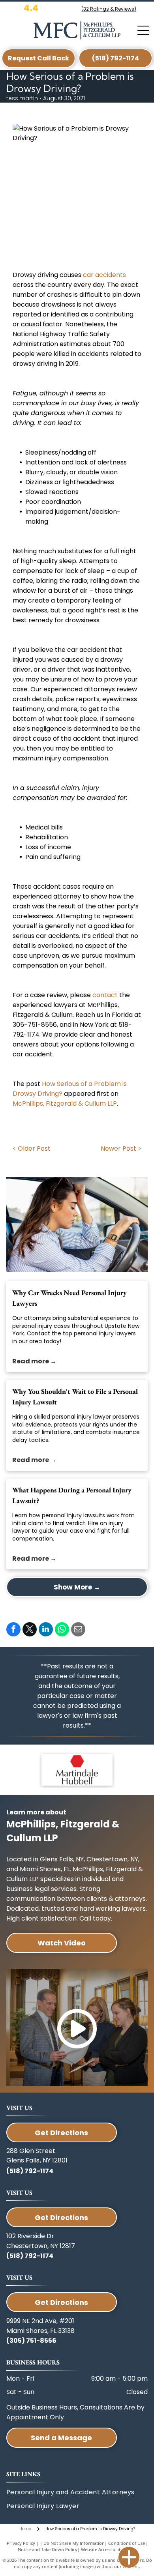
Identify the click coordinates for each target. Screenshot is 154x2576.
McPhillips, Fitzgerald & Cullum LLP (65, 1104)
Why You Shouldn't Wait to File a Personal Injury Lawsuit (75, 1397)
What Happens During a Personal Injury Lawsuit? (72, 1495)
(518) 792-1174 (30, 2171)
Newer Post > (121, 1149)
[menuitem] (63, 2506)
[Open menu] (143, 30)
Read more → (34, 1361)
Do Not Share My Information (74, 2543)
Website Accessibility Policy (109, 2549)
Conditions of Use (127, 2543)
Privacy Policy (21, 2543)
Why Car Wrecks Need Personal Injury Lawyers (69, 1298)
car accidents (104, 275)
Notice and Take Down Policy (48, 2549)
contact (105, 995)
